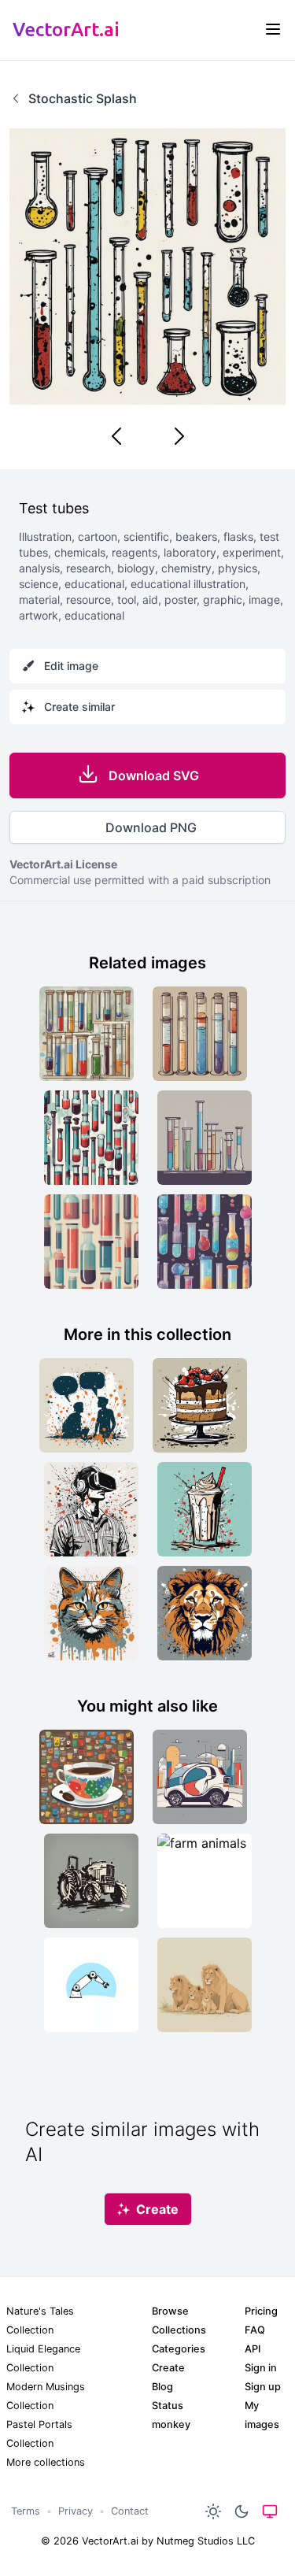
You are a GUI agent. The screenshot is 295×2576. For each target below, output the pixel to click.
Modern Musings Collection (46, 2396)
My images (262, 2415)
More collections (46, 2462)
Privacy (76, 2511)
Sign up (263, 2387)
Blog (162, 2387)
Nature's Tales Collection (40, 2321)
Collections (179, 2330)
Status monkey (171, 2415)
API (253, 2349)
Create (168, 2368)
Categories (179, 2349)
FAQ (255, 2330)
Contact (130, 2511)
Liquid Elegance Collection (43, 2358)
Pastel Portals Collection (39, 2434)
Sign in (261, 2368)
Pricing (261, 2311)
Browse (170, 2311)
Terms (26, 2511)
